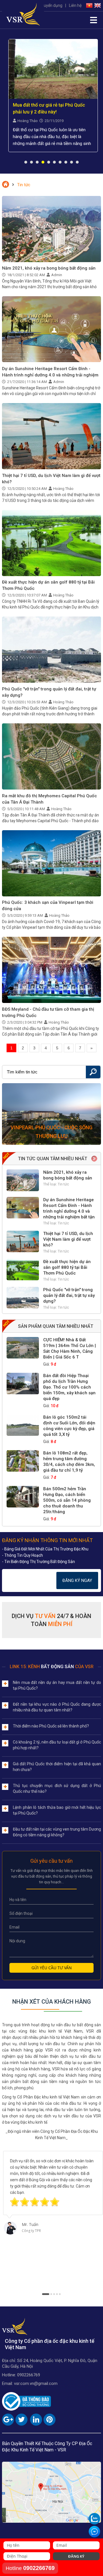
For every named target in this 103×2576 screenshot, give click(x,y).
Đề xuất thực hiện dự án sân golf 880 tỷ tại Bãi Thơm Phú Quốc (67, 1267)
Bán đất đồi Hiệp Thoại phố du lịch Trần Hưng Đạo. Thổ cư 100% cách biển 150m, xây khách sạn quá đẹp (69, 1387)
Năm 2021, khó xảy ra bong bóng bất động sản (49, 268)
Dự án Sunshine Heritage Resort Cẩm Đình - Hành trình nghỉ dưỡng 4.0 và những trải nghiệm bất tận (50, 375)
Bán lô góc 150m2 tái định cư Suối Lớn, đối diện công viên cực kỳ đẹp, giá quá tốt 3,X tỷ (69, 1426)
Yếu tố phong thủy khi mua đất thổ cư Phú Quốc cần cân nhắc (52, 108)
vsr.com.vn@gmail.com (36, 2383)
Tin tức (63, 1184)
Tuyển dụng (52, 5)
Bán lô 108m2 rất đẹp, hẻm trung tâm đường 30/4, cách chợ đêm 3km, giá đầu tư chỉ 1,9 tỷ (69, 1462)
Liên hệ (75, 5)
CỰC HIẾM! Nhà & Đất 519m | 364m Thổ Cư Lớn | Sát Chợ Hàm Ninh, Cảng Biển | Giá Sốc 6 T (70, 1348)
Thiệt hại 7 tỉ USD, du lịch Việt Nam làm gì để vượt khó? (68, 1239)
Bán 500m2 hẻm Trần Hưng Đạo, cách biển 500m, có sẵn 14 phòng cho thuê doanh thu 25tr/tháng (67, 1500)
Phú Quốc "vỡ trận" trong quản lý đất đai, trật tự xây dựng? (69, 1295)
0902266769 (29, 2375)
